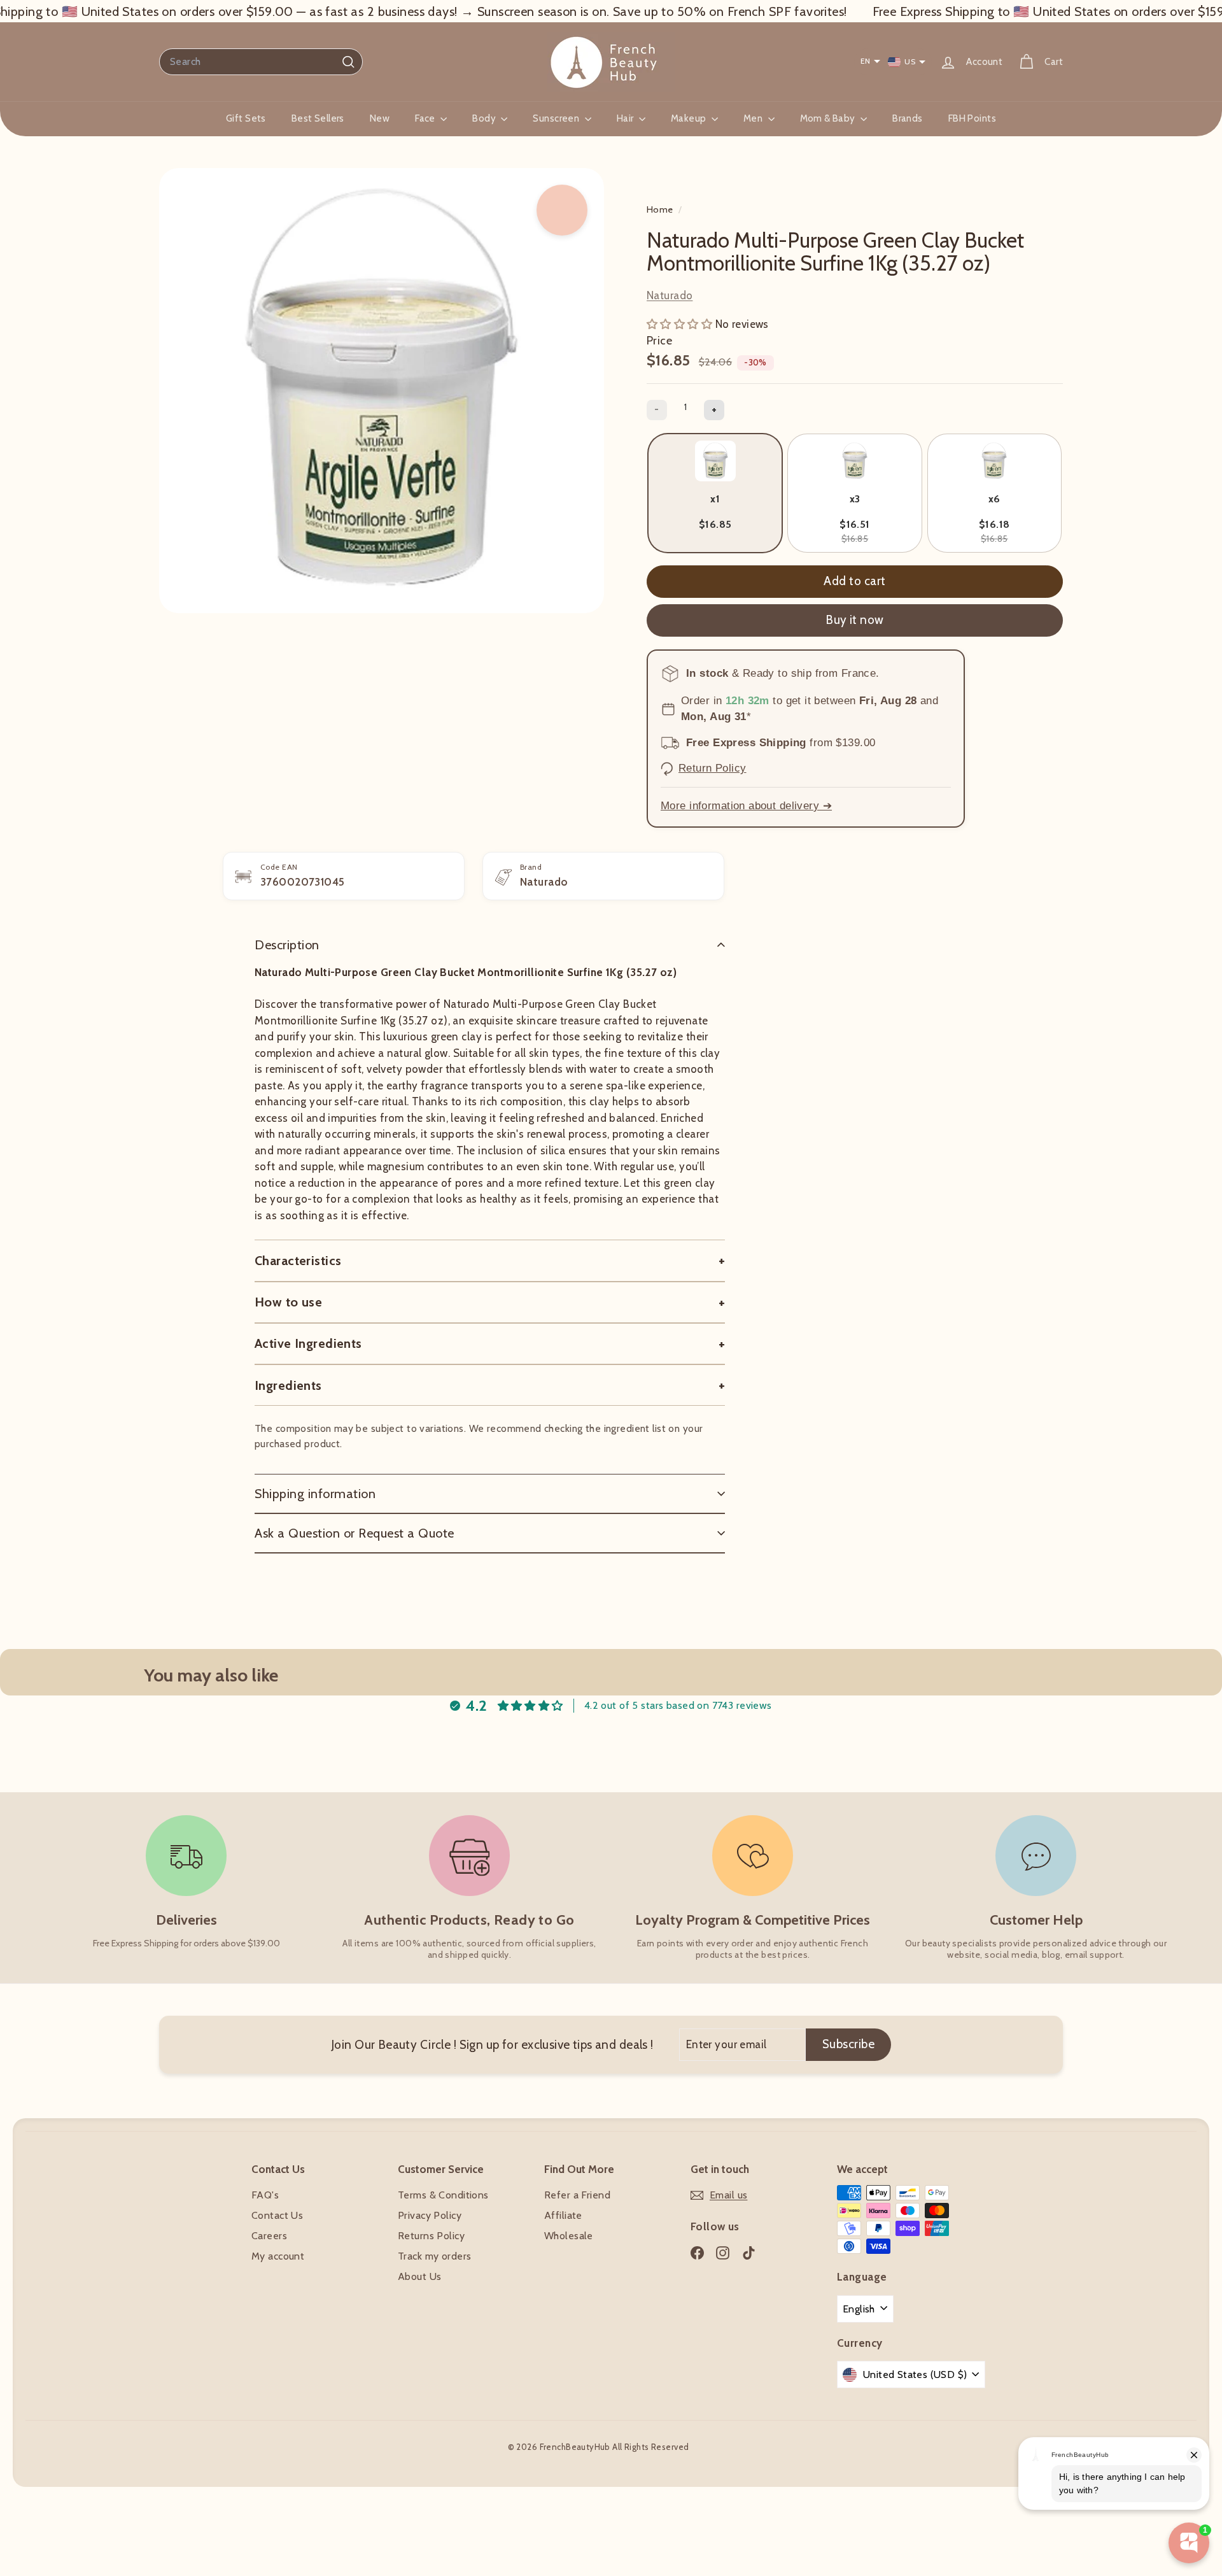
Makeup (690, 118)
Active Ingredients (308, 1343)
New (380, 118)
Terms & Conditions (443, 2195)
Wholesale (569, 2236)
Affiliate (563, 2215)
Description (287, 945)
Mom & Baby (829, 118)
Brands (908, 118)
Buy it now (855, 620)
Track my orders (434, 2256)
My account (278, 2256)
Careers (269, 2236)
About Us (419, 2276)
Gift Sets (246, 118)
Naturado (670, 295)
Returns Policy (431, 2236)
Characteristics (298, 1261)
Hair (626, 118)
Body (485, 118)
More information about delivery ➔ (746, 806)
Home (661, 209)
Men (754, 118)
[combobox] (261, 62)
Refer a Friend (577, 2195)
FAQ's (265, 2195)
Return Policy (713, 768)
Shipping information (315, 1494)
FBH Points (972, 118)
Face (426, 118)
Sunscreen (557, 118)
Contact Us (277, 2215)
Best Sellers (318, 118)
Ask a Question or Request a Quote (355, 1533)
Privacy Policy (430, 2215)
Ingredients (288, 1385)
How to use (288, 1302)
